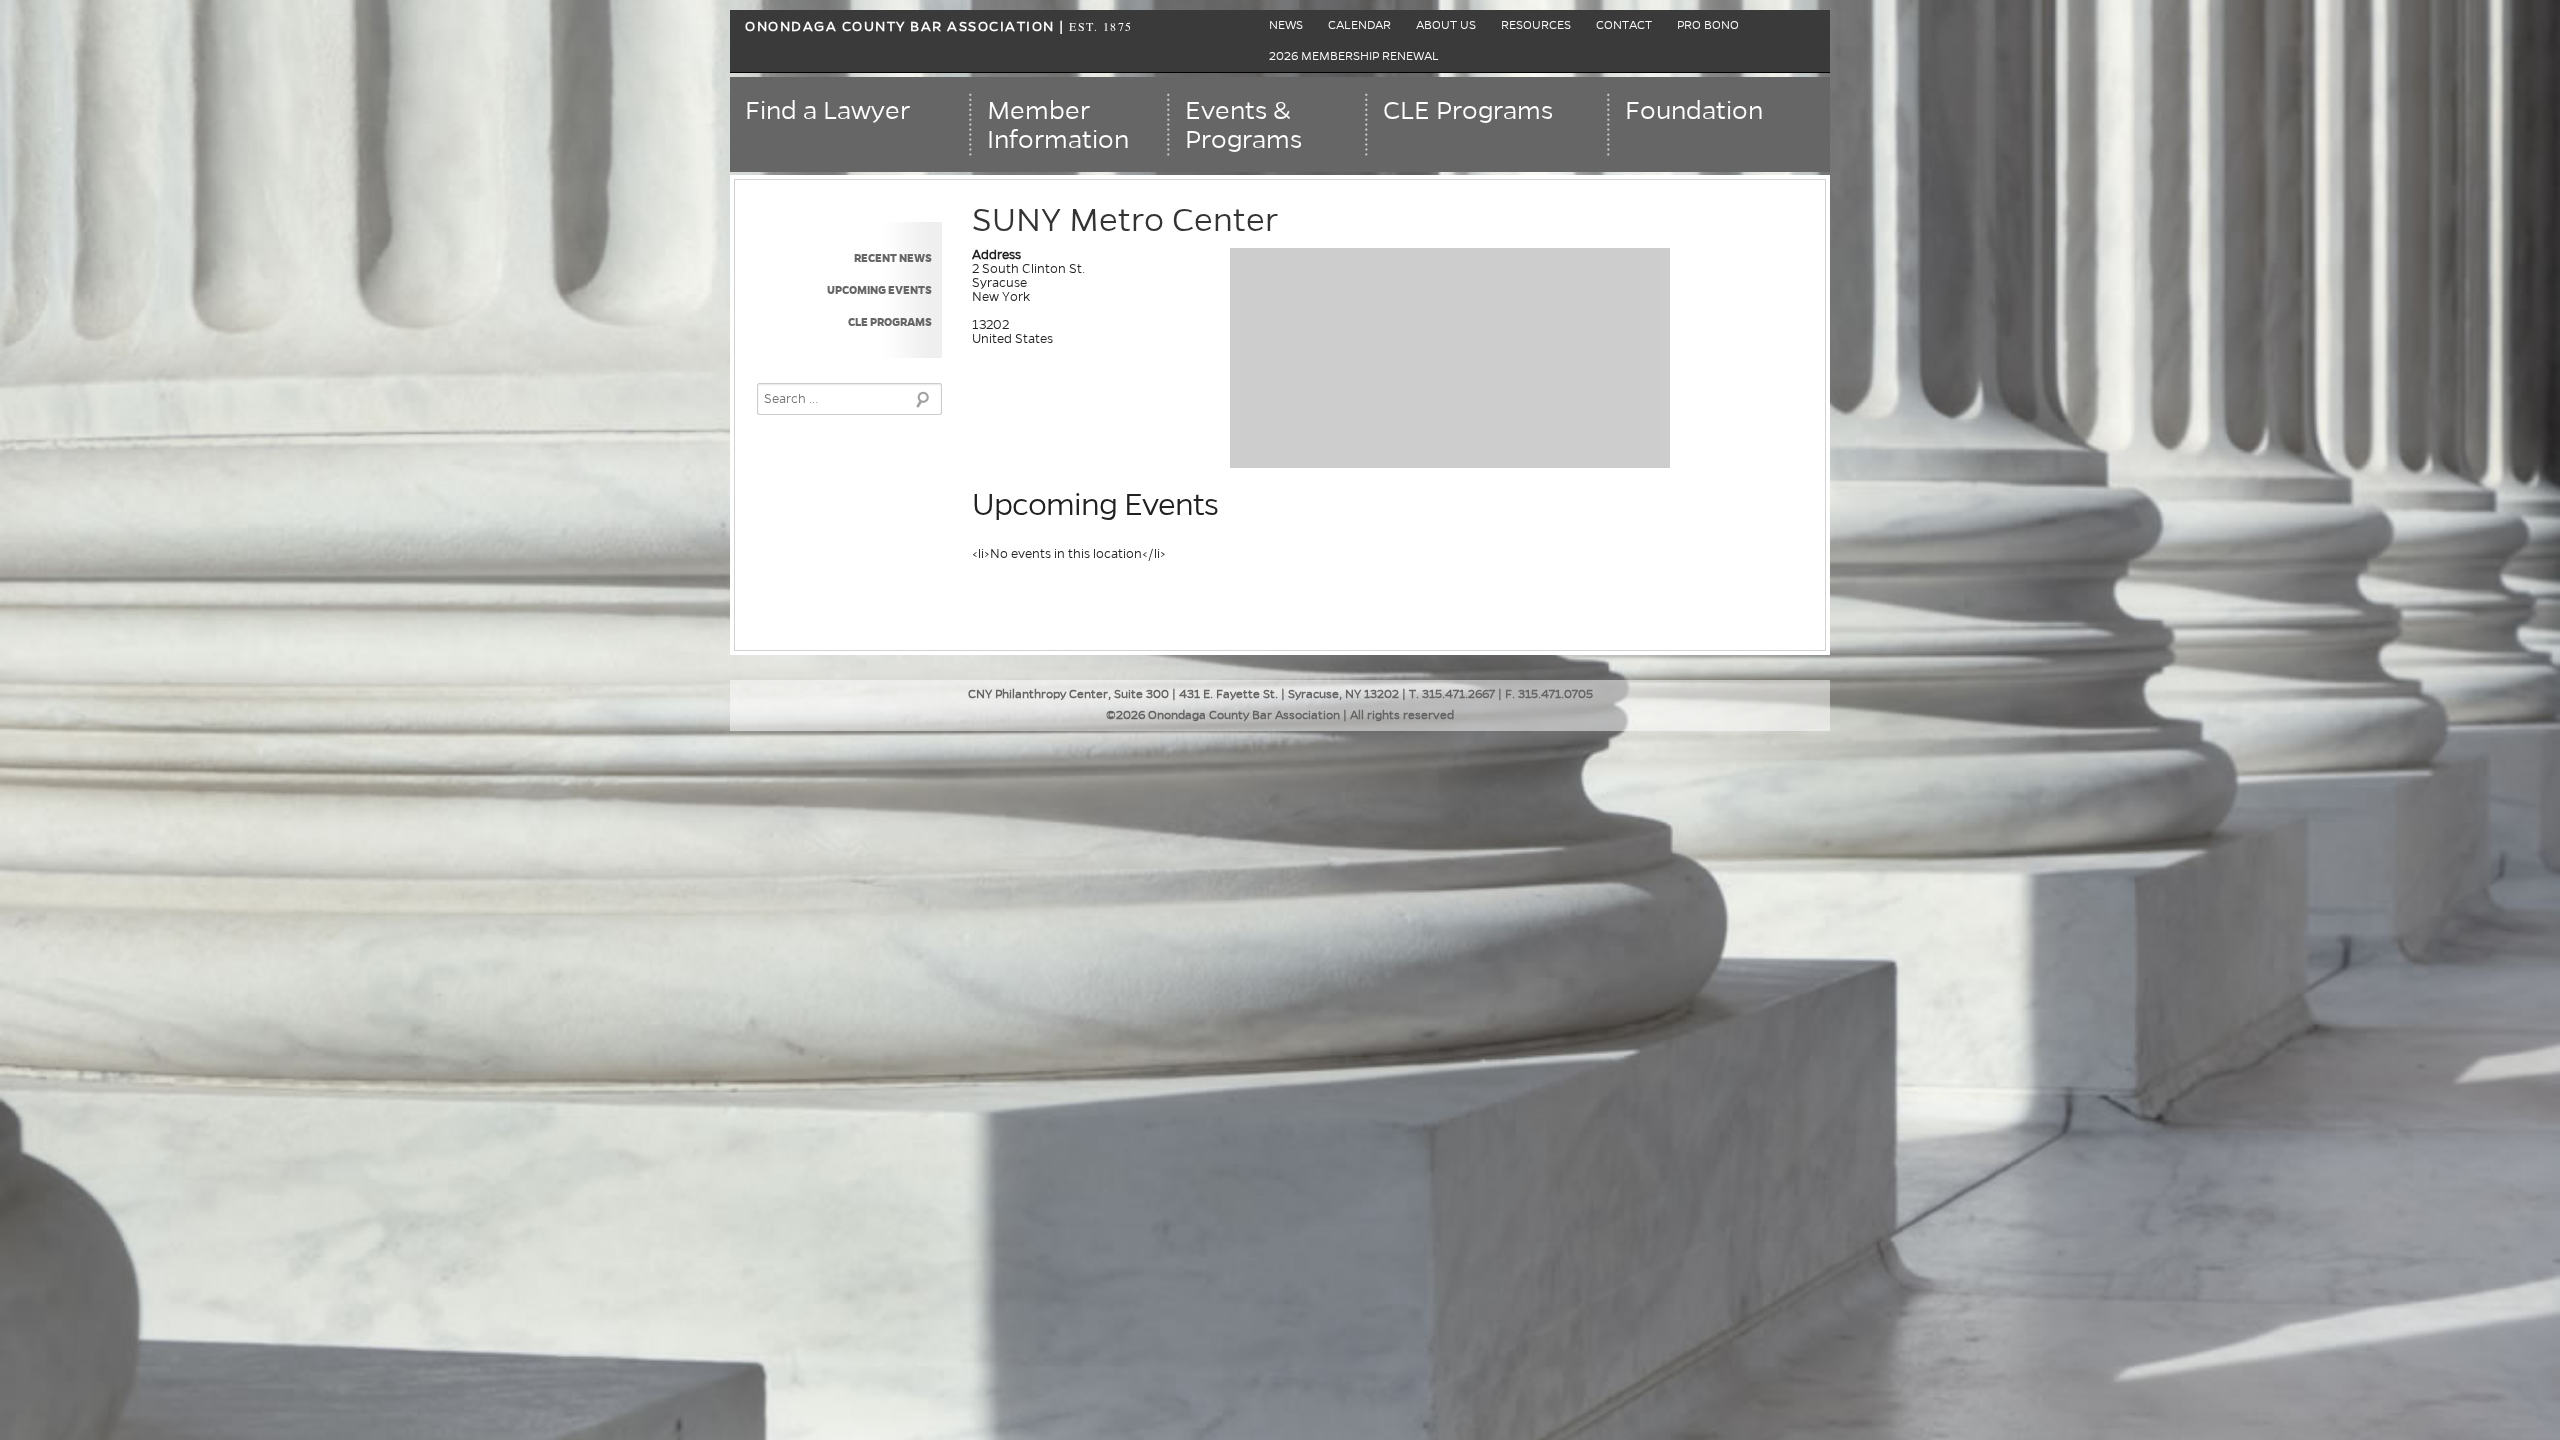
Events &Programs (1243, 125)
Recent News (893, 258)
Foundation (1694, 111)
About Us (1446, 25)
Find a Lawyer (827, 111)
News (1286, 25)
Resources (1536, 25)
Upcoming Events (879, 290)
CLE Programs (1468, 111)
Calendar (1359, 25)
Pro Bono (1708, 25)
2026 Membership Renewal (1354, 56)
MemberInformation (1058, 125)
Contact (1624, 25)
